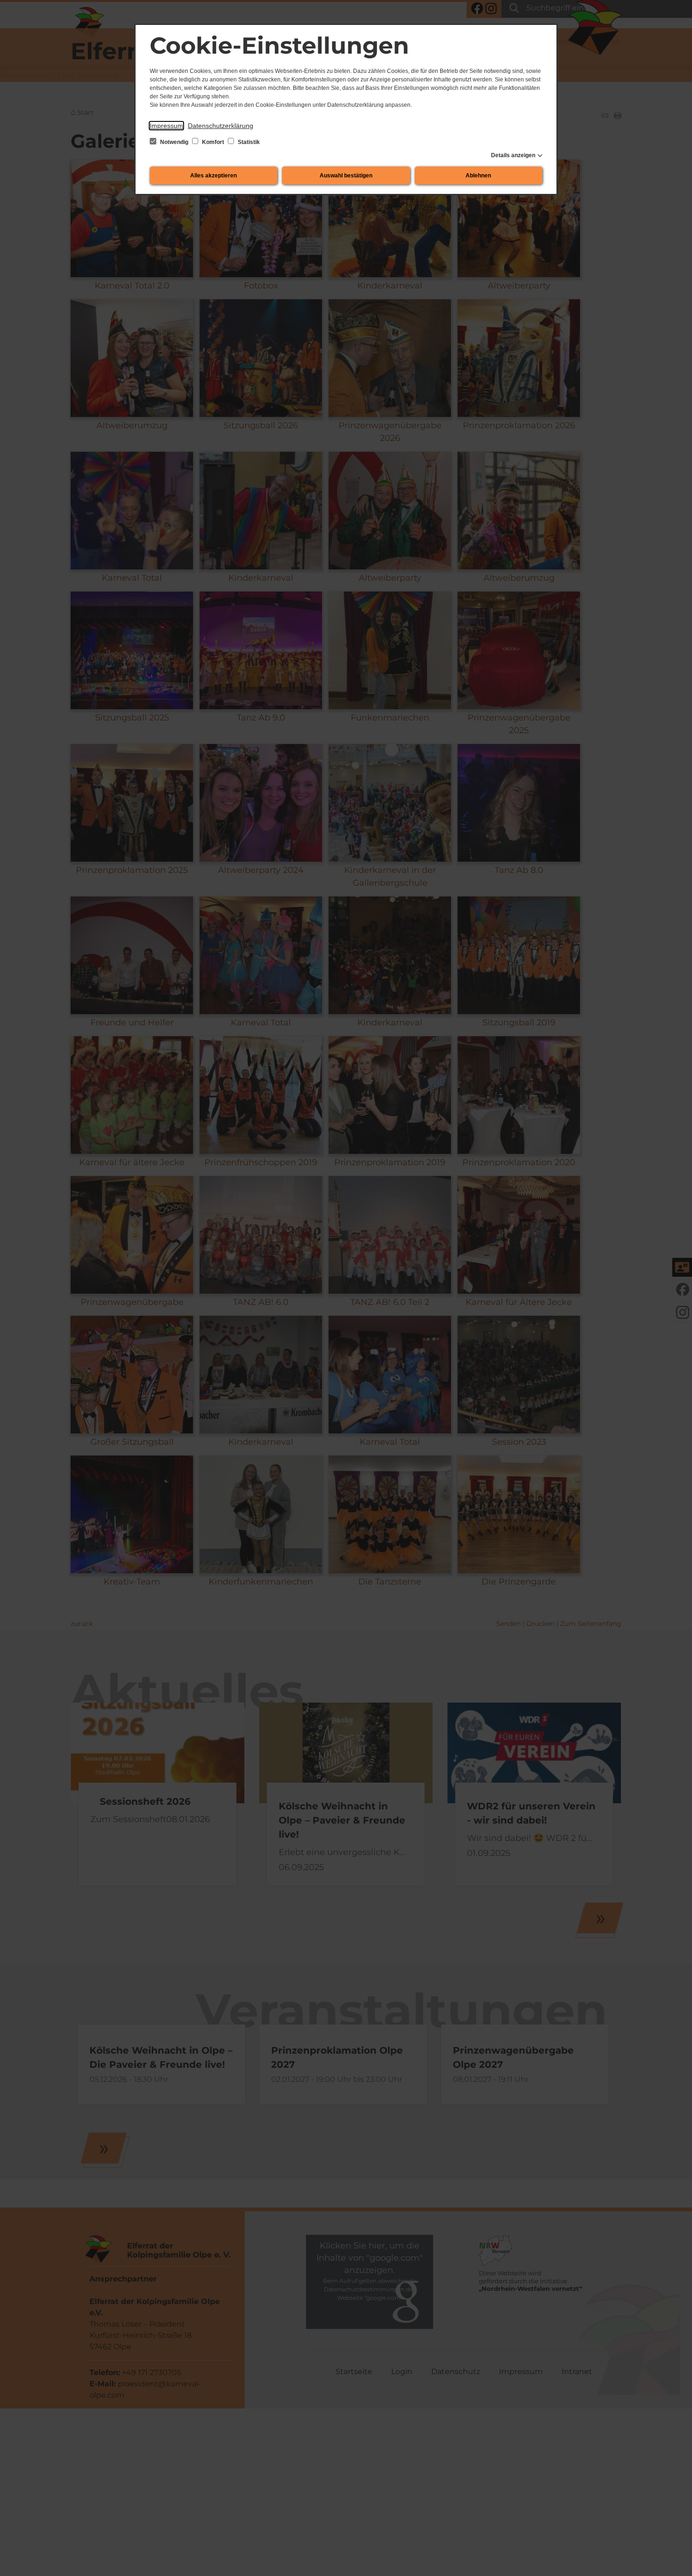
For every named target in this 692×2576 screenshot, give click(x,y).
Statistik (248, 142)
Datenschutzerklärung (221, 126)
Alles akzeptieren (213, 176)
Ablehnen (478, 176)
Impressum (166, 126)
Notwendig (174, 142)
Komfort (213, 142)
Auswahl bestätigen (346, 176)
